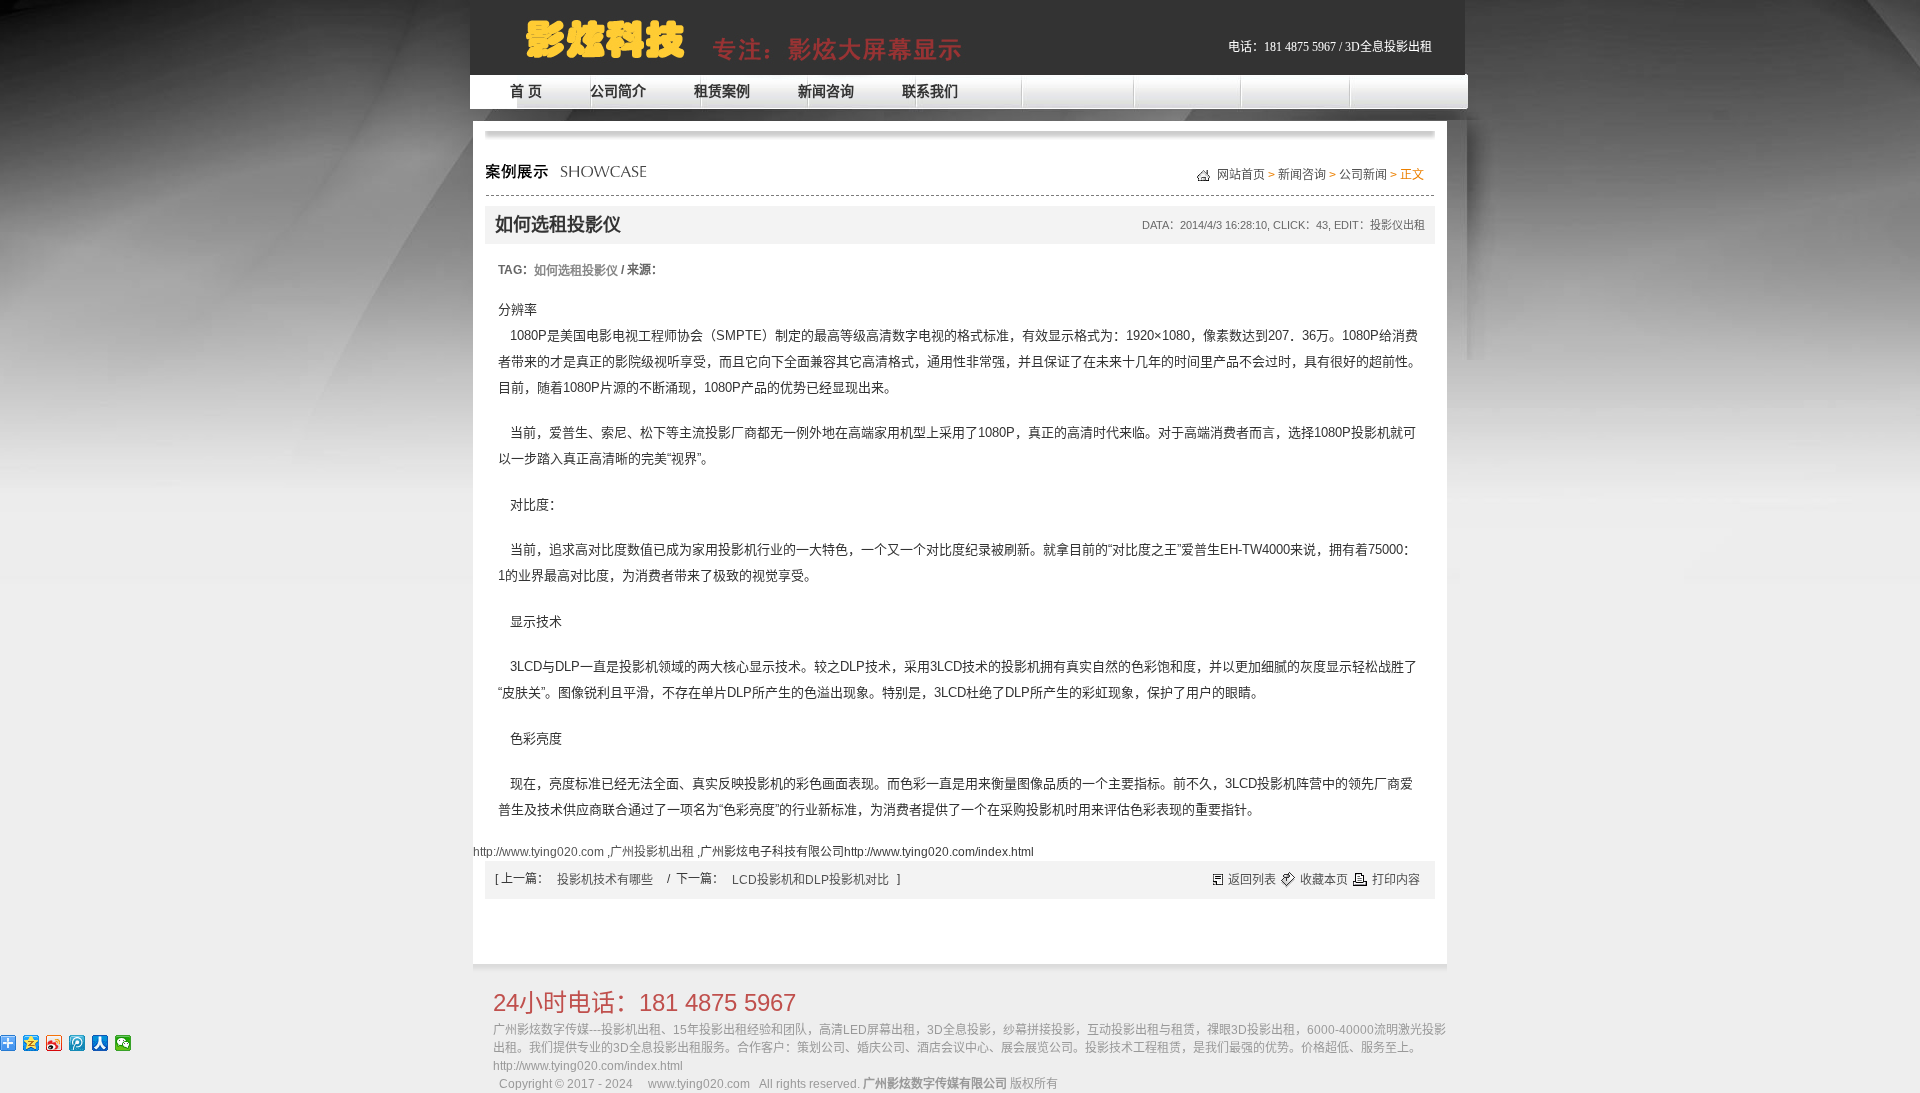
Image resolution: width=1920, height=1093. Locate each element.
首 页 (526, 91)
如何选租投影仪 (576, 271)
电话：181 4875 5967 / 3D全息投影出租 (1330, 47)
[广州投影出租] (1430, 29)
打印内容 (1396, 880)
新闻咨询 (826, 91)
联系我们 (930, 91)
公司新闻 (1363, 175)
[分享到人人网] (100, 1043)
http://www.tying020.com (538, 852)
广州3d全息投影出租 (679, 35)
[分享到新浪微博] (54, 1043)
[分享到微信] (123, 1043)
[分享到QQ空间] (31, 1043)
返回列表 (1252, 880)
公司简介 (618, 91)
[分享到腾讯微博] (77, 1043)
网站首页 (1241, 175)
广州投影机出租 (652, 852)
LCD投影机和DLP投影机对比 (810, 880)
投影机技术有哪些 (605, 880)
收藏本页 (1324, 880)
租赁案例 (722, 91)
